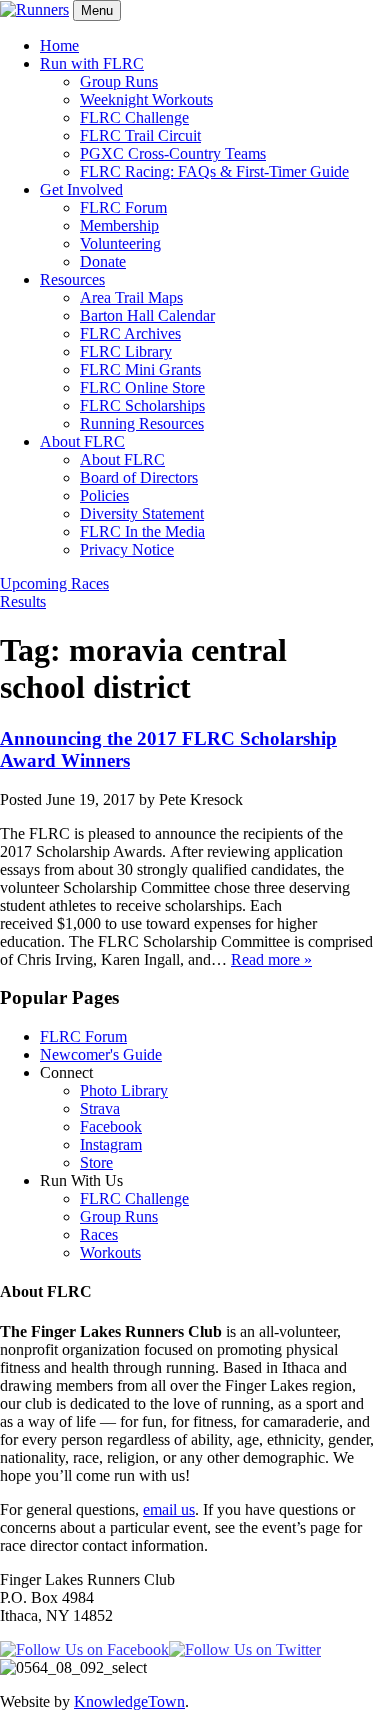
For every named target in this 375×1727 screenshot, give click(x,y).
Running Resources (142, 423)
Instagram (111, 1144)
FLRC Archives (130, 333)
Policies (104, 495)
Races (99, 1234)
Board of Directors (139, 477)
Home (59, 45)
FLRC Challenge (134, 117)
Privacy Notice (127, 549)
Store (96, 1162)
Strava (100, 1108)
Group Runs (119, 81)
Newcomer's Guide (101, 1054)
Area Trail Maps (131, 297)
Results (23, 601)
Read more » (271, 959)
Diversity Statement (142, 513)
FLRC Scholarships (142, 405)
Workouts (110, 1252)
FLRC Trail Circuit (140, 135)
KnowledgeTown (129, 1701)
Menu (97, 10)
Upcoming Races (54, 583)
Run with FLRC (92, 63)
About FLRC (82, 441)
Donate (103, 261)
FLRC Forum (123, 207)
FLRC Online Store (142, 387)
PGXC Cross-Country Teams (173, 153)
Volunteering (120, 243)
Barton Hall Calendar (147, 315)
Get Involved (81, 189)
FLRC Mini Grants (140, 369)
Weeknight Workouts (146, 99)
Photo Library (124, 1090)
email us (169, 1509)
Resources (72, 279)
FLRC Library (126, 351)
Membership (119, 225)
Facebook (111, 1126)
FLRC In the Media (142, 531)
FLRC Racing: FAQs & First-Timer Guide (214, 171)
